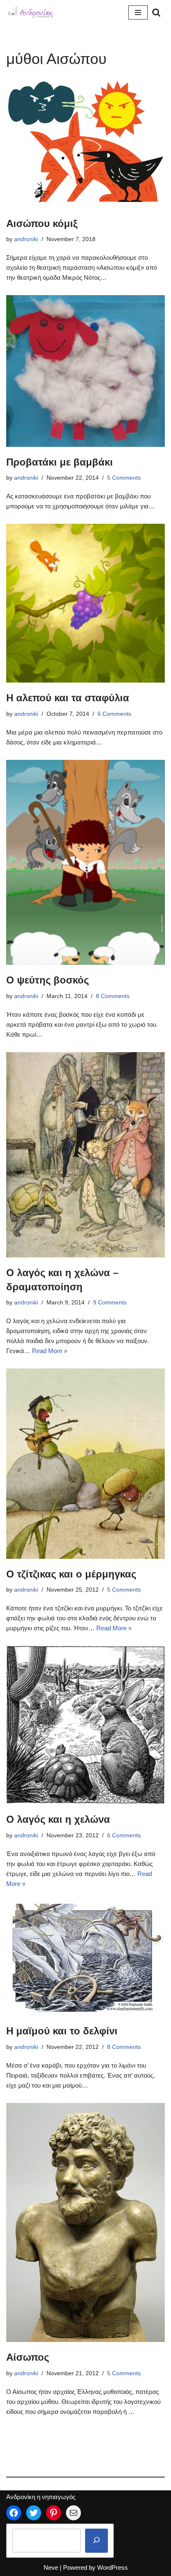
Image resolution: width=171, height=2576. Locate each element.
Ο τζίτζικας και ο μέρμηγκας (71, 1574)
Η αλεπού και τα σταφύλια (68, 698)
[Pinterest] (54, 2513)
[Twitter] (34, 2513)
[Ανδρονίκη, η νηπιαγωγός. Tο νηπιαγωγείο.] (31, 12)
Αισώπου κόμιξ (42, 223)
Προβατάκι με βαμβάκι (60, 462)
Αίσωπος (28, 2357)
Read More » (50, 1351)
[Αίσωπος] (85, 2223)
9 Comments (110, 1303)
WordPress (112, 2567)
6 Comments (114, 714)
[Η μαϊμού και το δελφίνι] (85, 1958)
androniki (26, 239)
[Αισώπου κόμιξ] (85, 144)
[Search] (156, 12)
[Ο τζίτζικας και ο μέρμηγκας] (85, 1464)
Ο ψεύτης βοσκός (48, 980)
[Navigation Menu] (138, 12)
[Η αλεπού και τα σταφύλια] (85, 603)
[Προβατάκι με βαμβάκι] (85, 371)
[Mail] (73, 2513)
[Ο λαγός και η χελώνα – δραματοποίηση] (85, 1155)
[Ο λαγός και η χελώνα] (85, 1725)
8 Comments (113, 996)
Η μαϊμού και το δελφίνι (62, 2031)
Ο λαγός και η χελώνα (58, 1819)
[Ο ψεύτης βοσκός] (85, 862)
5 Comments (124, 478)
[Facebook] (14, 2513)
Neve (51, 2567)
